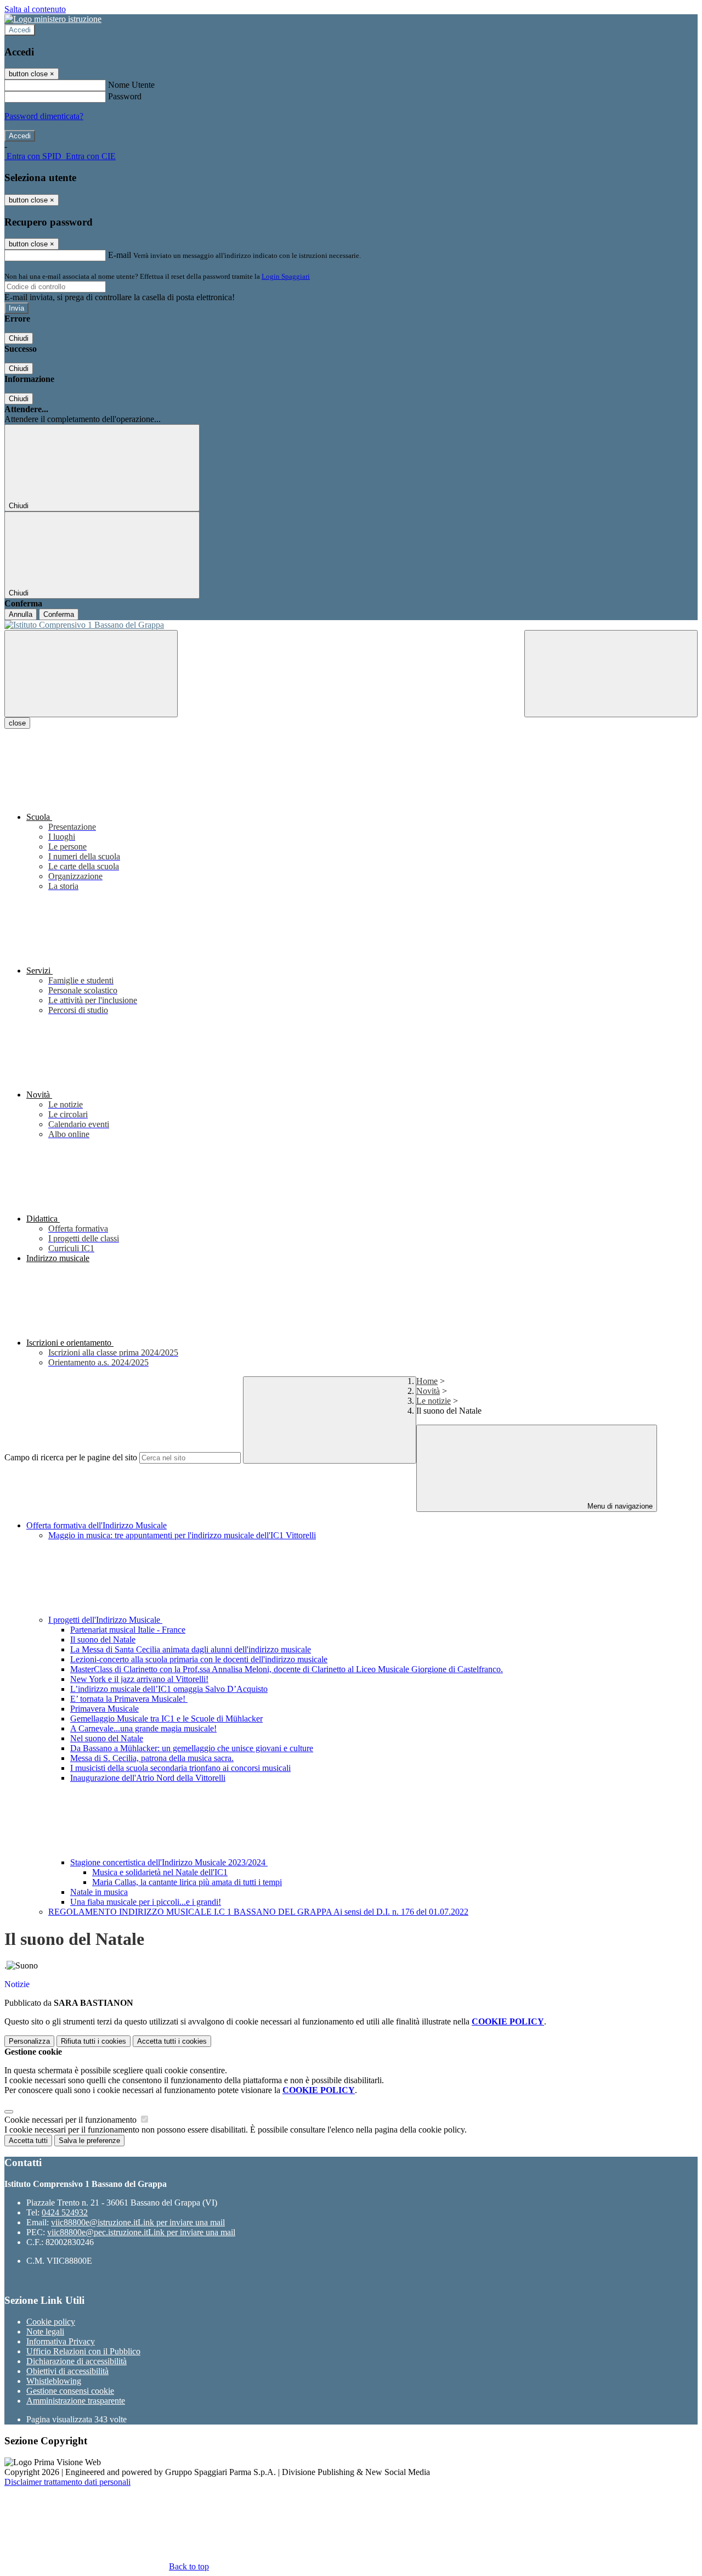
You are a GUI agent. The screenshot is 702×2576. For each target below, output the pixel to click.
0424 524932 (65, 2212)
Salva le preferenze (89, 2141)
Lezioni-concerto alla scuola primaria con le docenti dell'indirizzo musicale (199, 1659)
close (17, 723)
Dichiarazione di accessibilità (77, 2361)
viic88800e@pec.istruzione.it (141, 2232)
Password (125, 96)
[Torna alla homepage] (351, 625)
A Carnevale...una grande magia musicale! (143, 1728)
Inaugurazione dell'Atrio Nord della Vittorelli (148, 1778)
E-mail (120, 255)
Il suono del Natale (103, 1639)
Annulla (21, 614)
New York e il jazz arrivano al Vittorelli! (139, 1679)
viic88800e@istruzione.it (138, 2222)
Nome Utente (131, 85)
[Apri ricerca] (611, 674)
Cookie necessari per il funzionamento (72, 2120)
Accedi (20, 30)
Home (427, 1381)
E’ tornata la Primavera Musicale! (129, 1699)
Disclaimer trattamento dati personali (67, 2482)
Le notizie (434, 1401)
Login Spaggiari (286, 276)
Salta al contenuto (35, 9)
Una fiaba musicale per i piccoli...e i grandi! (146, 1902)
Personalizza (29, 2041)
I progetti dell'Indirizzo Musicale (105, 1620)
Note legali (45, 2332)
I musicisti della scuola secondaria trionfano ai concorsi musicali (180, 1768)
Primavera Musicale (104, 1709)
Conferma (59, 614)
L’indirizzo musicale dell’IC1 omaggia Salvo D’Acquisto (169, 1689)
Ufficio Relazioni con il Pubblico (83, 2351)
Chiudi (19, 338)
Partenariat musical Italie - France (128, 1630)
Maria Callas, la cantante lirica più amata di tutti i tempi (187, 1882)
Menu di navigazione (619, 1506)
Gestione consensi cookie (70, 2391)
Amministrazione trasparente (76, 2401)
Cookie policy (51, 2322)
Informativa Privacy (61, 2341)
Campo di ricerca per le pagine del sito (71, 1457)
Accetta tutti (172, 2041)
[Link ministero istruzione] (53, 19)
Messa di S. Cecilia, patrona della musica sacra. (152, 1758)
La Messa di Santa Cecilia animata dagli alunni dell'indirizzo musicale (191, 1649)
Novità (428, 1391)
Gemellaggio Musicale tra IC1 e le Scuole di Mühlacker (166, 1719)
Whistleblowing (54, 2381)
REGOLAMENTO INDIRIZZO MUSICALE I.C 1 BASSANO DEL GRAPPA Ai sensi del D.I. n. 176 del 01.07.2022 (258, 1912)
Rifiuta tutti (94, 2041)
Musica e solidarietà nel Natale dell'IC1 (160, 1872)
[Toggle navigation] (91, 674)
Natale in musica (99, 1892)
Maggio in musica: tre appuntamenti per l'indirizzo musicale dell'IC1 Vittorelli (182, 1535)
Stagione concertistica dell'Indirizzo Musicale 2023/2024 (169, 1862)
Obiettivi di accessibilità (67, 2371)
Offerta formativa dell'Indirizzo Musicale (97, 1525)
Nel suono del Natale (107, 1738)
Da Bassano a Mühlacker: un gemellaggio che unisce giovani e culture (192, 1748)
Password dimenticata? (44, 116)
